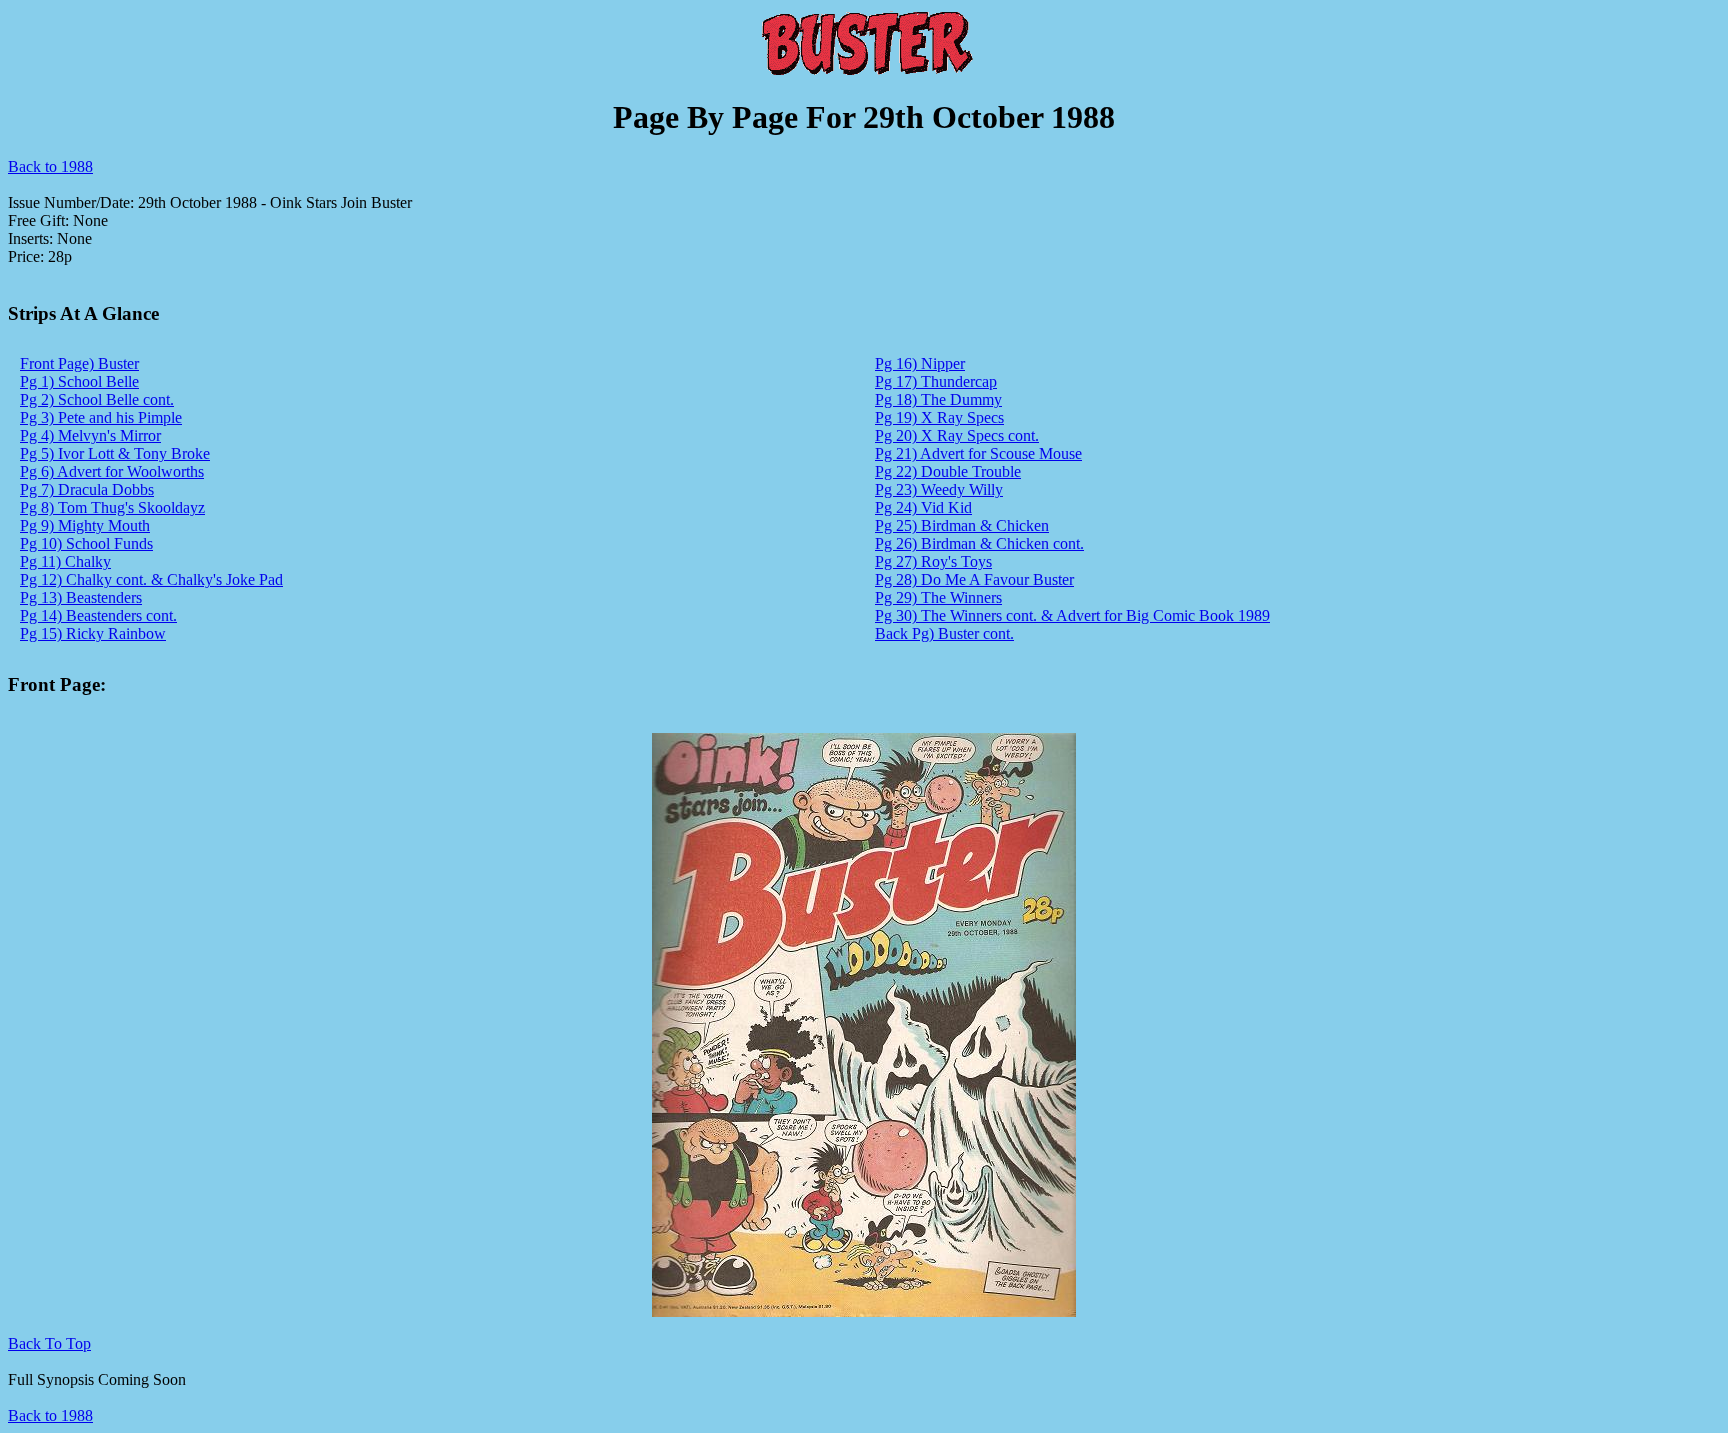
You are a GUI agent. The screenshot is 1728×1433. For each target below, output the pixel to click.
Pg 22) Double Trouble (948, 471)
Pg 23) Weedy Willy (939, 489)
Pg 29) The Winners (938, 597)
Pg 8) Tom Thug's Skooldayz (112, 507)
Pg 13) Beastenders (81, 597)
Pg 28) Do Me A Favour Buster (974, 579)
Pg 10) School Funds (86, 543)
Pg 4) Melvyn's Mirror (90, 435)
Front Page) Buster (79, 363)
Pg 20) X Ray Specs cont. (957, 435)
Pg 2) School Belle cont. (97, 399)
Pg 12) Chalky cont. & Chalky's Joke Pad (151, 579)
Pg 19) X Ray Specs (939, 417)
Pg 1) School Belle (79, 381)
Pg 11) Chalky (65, 561)
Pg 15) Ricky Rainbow (93, 633)
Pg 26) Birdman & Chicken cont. (979, 543)
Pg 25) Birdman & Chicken (962, 525)
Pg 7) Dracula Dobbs (87, 489)
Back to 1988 (50, 166)
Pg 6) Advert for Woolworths (112, 471)
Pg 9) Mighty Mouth (85, 525)
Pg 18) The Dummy (938, 399)
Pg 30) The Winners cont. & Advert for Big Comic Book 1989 (1072, 615)
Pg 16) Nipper (920, 363)
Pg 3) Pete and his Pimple (101, 417)
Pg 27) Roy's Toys (933, 561)
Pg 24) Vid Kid (923, 507)
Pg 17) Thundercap (936, 381)
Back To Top (49, 1343)
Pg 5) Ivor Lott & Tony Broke (115, 453)
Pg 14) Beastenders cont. (98, 615)
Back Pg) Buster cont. (944, 633)
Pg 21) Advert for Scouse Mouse (978, 453)
